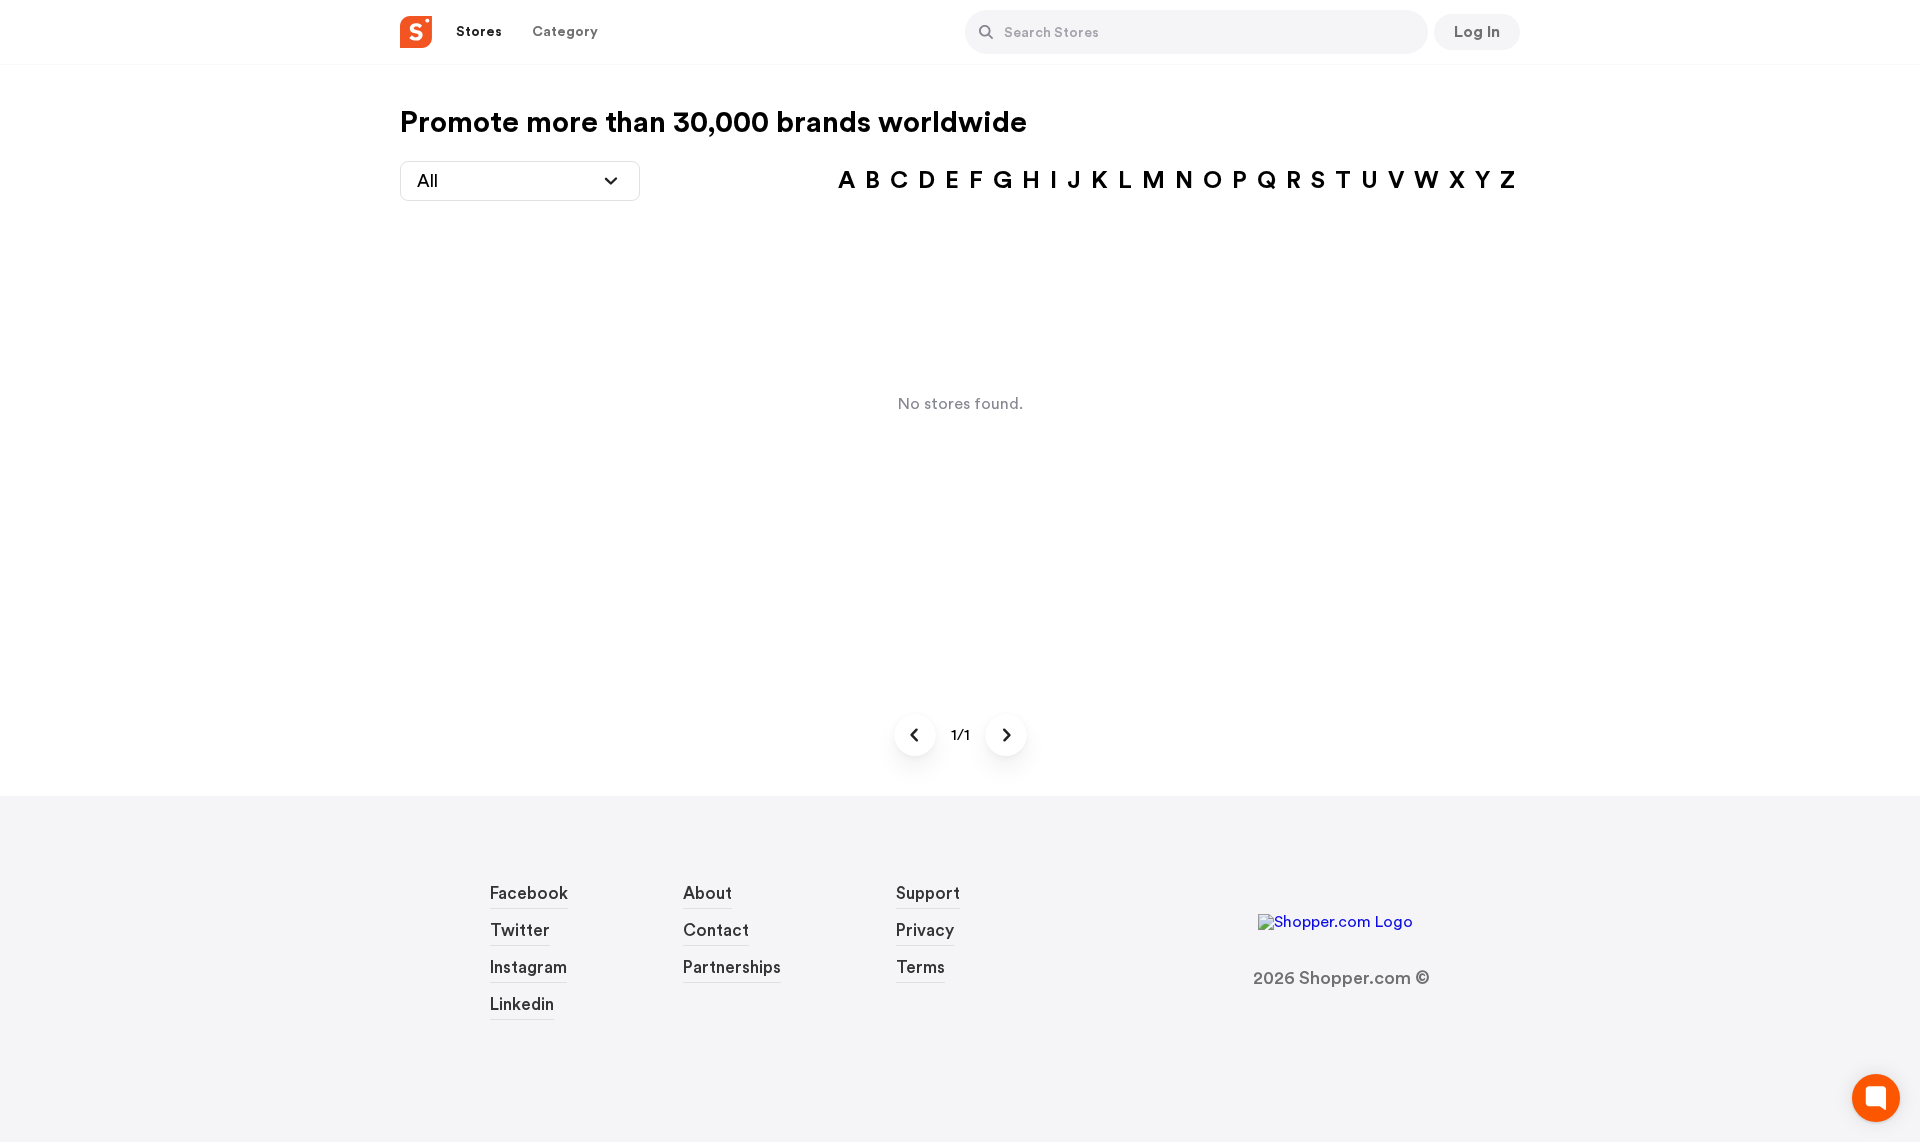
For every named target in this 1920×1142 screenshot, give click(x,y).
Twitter (520, 930)
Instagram (528, 967)
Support (928, 893)
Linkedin (522, 1004)
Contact (716, 930)
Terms (920, 967)
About (707, 893)
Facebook (529, 893)
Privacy (925, 930)
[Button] (986, 32)
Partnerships (732, 967)
